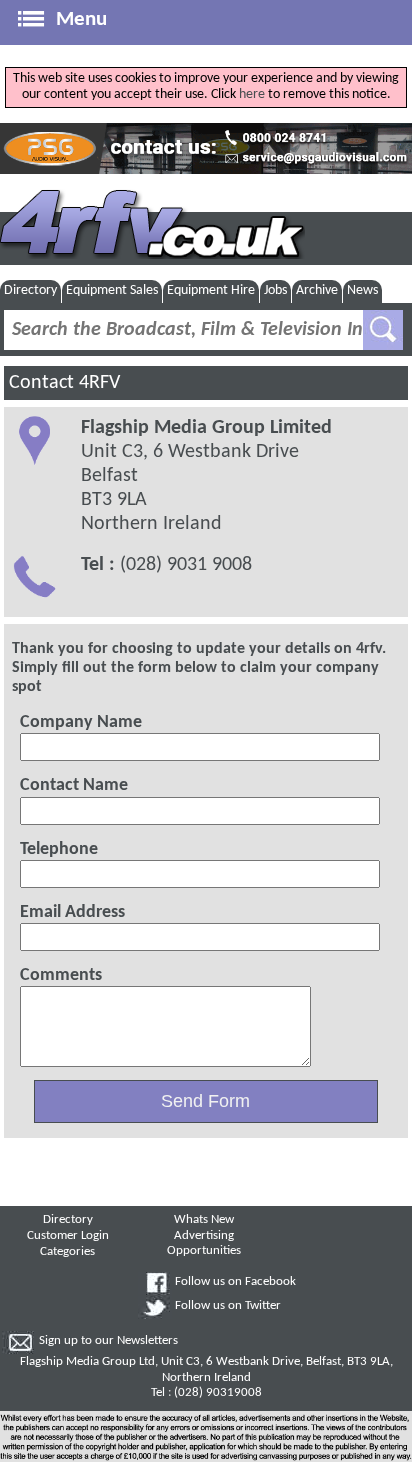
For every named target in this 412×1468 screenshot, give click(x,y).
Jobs (275, 290)
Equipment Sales (112, 290)
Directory (30, 290)
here (252, 94)
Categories (67, 1252)
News (362, 290)
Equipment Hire (211, 290)
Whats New (204, 1220)
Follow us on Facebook (235, 1282)
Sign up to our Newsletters (108, 1341)
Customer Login (68, 1236)
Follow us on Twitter (228, 1306)
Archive (317, 290)
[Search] (383, 330)
